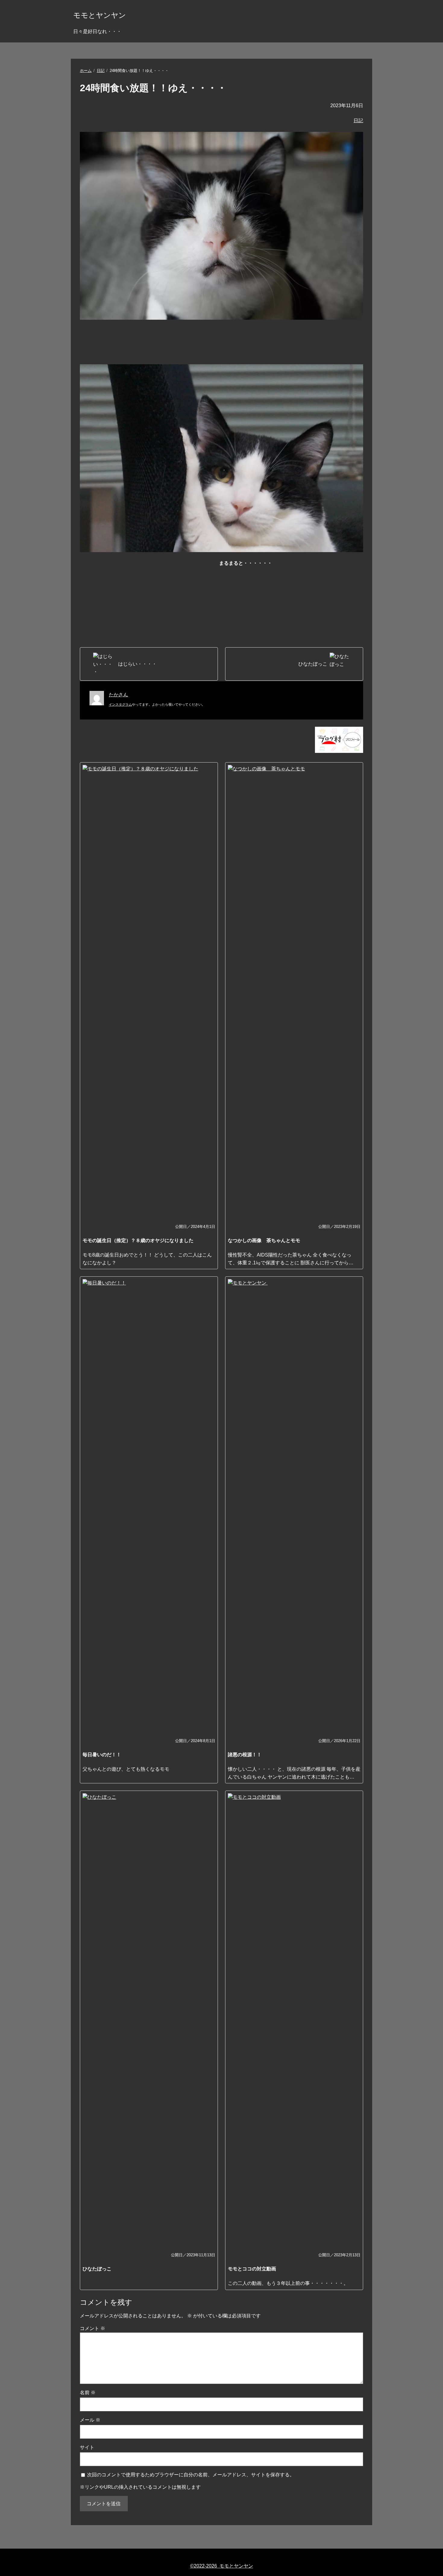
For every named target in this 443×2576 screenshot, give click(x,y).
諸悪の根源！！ (245, 1755)
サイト (87, 2447)
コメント (93, 2328)
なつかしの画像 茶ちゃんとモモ (264, 1240)
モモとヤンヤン (100, 15)
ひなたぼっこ (97, 2269)
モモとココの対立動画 (252, 2269)
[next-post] (149, 664)
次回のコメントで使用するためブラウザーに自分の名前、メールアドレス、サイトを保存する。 (191, 2475)
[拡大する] (355, 372)
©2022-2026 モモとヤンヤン (222, 2566)
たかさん (118, 695)
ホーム (86, 71)
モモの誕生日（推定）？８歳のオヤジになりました (138, 1240)
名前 (88, 2393)
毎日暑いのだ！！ (102, 1755)
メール (90, 2420)
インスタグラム (120, 704)
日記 (101, 71)
